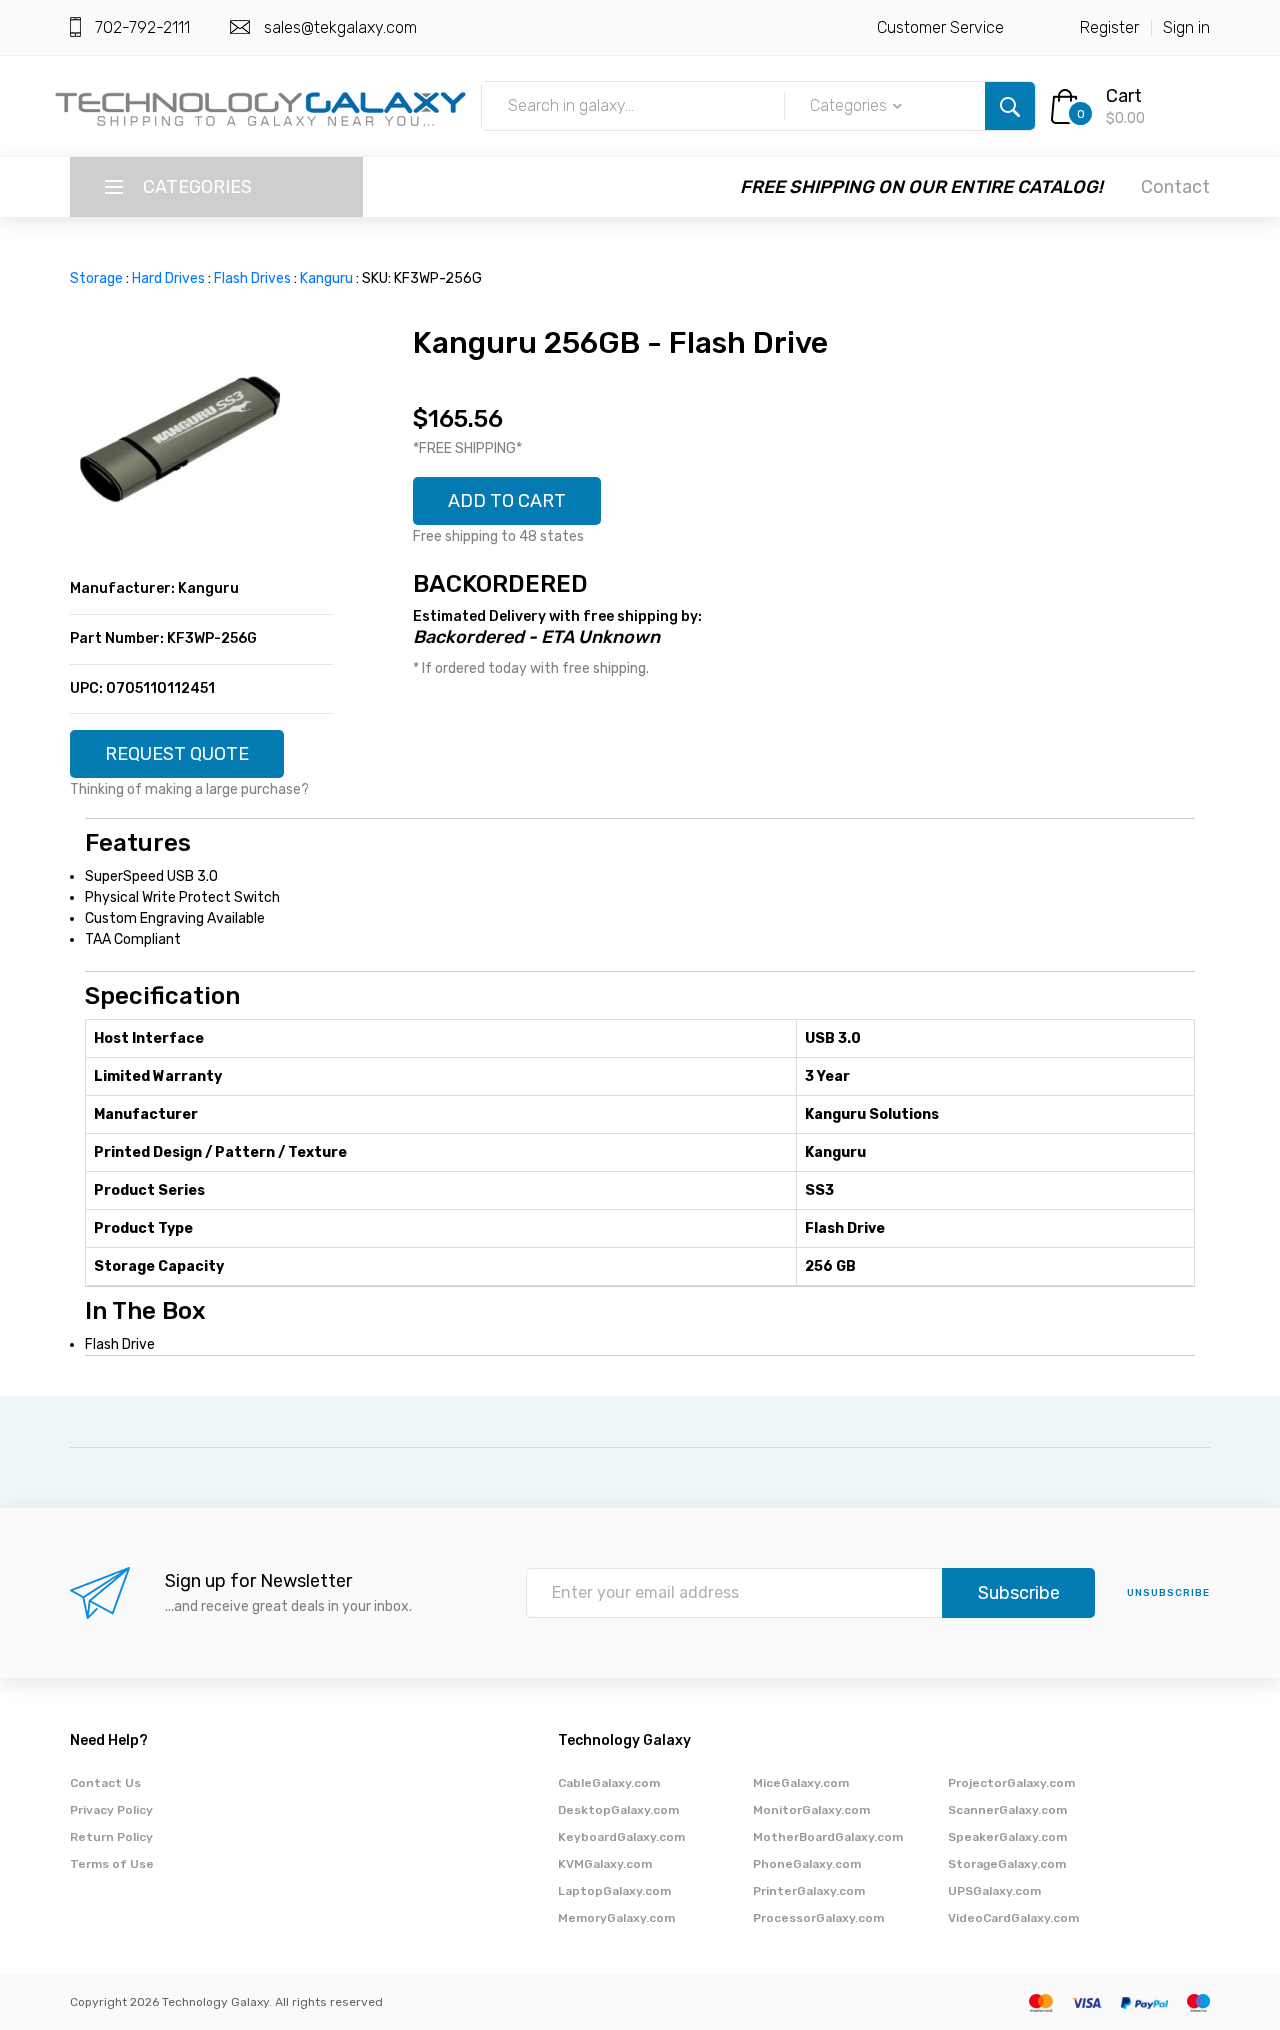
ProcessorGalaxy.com (818, 1918)
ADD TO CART (507, 501)
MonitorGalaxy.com (811, 1810)
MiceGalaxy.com (801, 1783)
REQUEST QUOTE (177, 754)
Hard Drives (168, 278)
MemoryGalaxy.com (616, 1918)
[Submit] (1010, 106)
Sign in (1186, 27)
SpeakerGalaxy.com (1007, 1837)
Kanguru (326, 278)
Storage (96, 278)
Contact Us (105, 1783)
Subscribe (1019, 1593)
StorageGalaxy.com (1007, 1864)
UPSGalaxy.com (994, 1891)
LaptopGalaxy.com (614, 1891)
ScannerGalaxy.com (1007, 1810)
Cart (1124, 96)
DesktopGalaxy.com (618, 1810)
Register (1109, 27)
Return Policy (111, 1837)
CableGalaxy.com (609, 1783)
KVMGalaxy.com (605, 1864)
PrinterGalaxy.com (809, 1891)
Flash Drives (252, 278)
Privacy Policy (111, 1810)
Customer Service (940, 27)
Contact (1175, 187)
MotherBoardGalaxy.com (828, 1837)
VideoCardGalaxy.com (1013, 1918)
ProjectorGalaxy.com (1011, 1783)
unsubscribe (1168, 1593)
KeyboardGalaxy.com (621, 1837)
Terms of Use (112, 1864)
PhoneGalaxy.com (807, 1864)
